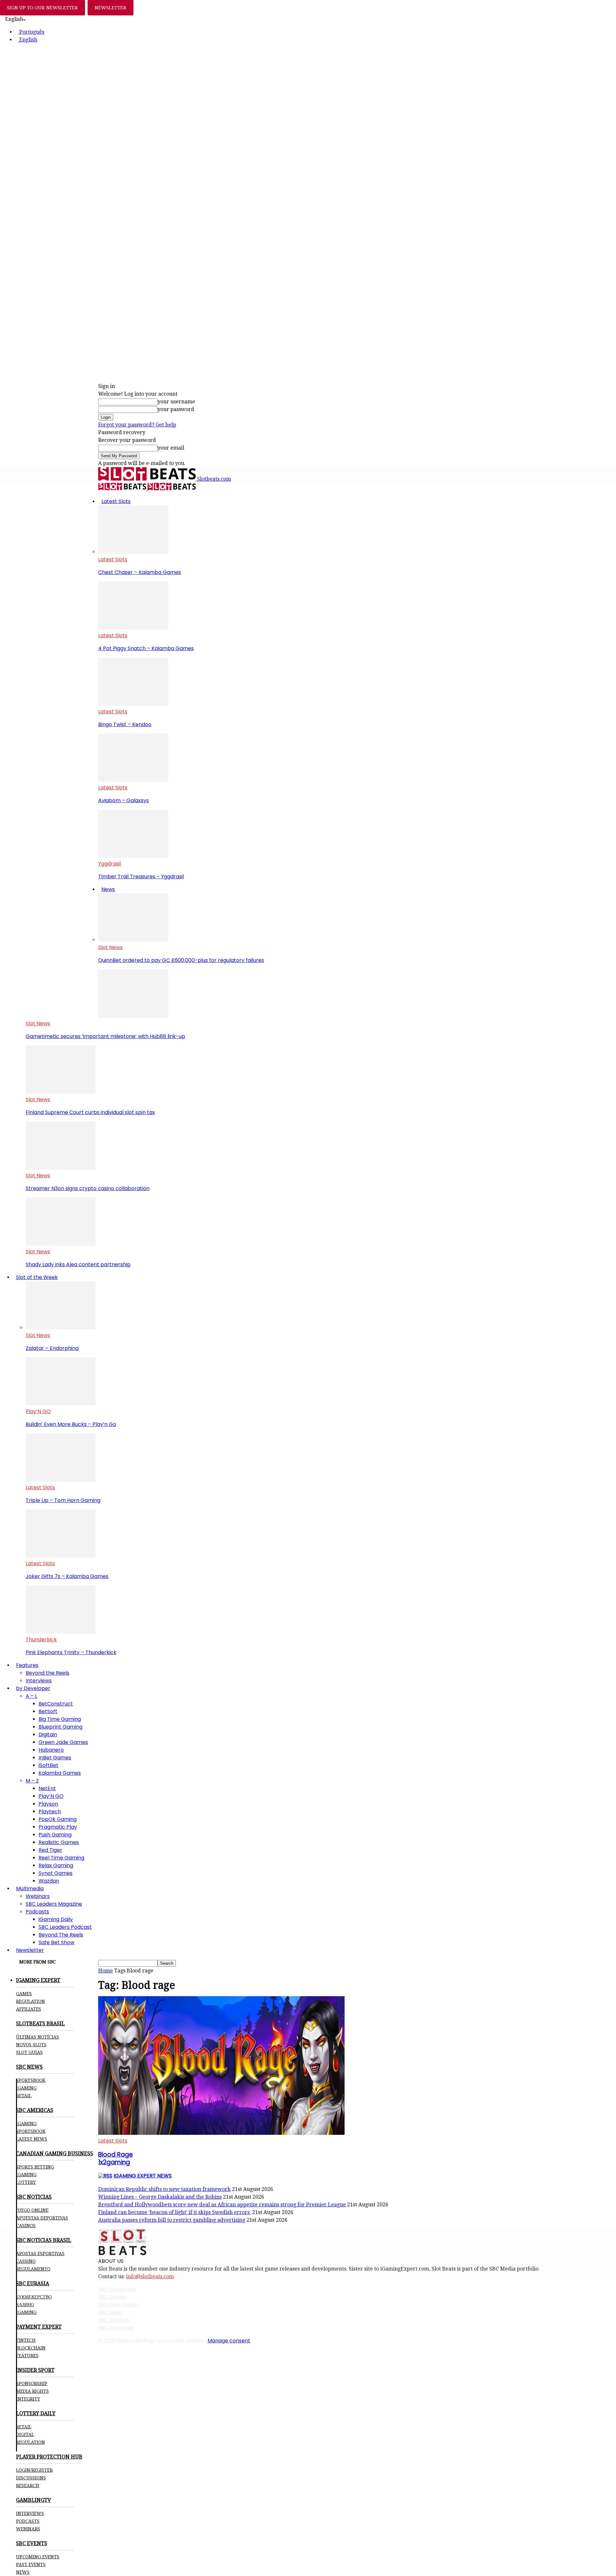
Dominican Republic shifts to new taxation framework (164, 2189)
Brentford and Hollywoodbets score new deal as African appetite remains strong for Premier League (222, 2205)
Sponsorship (32, 2383)
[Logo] (123, 489)
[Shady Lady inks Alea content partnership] (61, 1244)
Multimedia (30, 1889)
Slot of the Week (37, 1277)
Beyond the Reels (47, 1673)
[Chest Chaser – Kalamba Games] (133, 552)
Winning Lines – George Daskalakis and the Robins (160, 2197)
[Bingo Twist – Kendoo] (133, 704)
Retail (24, 2096)
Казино (25, 2305)
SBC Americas (116, 2328)
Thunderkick (41, 1640)
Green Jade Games (63, 1742)
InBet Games (55, 1758)
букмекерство (34, 2297)
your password (176, 409)
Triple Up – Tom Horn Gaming (63, 1500)
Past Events (31, 2564)
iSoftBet (48, 1765)
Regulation (30, 2001)
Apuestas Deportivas (42, 2218)
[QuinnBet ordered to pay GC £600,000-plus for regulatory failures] (133, 940)
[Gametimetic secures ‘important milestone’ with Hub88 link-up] (133, 1016)
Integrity (28, 2399)
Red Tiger (50, 1850)
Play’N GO (38, 1411)
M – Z (32, 1781)
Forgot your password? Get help (137, 425)
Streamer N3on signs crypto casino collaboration (88, 1188)
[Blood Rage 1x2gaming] (221, 2133)
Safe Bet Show (56, 1942)
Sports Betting (35, 2167)
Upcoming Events (38, 2557)
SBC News (111, 2312)
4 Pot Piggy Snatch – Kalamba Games (146, 648)
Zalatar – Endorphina (52, 1348)
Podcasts (37, 1912)
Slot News (110, 947)
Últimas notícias (38, 2037)
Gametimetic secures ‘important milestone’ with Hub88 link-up (105, 1036)
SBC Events (112, 2297)
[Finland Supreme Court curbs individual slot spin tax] (61, 1092)
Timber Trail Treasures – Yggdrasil (141, 876)
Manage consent (229, 2341)
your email (171, 448)
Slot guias (29, 2052)
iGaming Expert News (143, 2176)
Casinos (26, 2226)
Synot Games (56, 1873)
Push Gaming (55, 1835)
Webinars (38, 1896)
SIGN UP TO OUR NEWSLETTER (43, 8)
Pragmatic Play (58, 1827)
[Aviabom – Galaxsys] (133, 780)
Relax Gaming (56, 1865)
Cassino (26, 2261)
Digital (25, 2434)
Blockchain (31, 2348)
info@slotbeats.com (150, 2276)
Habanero (51, 1750)
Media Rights (32, 2391)
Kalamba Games (60, 1773)
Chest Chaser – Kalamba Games (140, 572)
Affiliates (29, 2009)
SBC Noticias (114, 2320)
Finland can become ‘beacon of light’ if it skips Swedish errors (175, 2212)
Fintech (26, 2340)
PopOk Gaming (58, 1819)
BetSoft (48, 1711)
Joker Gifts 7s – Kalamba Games (67, 1576)
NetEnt (47, 1788)
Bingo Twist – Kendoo (125, 724)
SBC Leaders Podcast (65, 1927)
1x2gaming (116, 2158)
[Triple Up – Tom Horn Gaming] (61, 1480)
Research (28, 2486)
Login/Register (34, 2470)
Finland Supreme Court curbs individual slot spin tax (90, 1112)
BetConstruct (56, 1704)
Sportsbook (31, 2080)
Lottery (26, 2182)
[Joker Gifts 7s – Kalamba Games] (61, 1556)
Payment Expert (119, 2305)
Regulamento (33, 2269)
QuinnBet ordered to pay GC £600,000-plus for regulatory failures (181, 960)
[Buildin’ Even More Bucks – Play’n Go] (61, 1404)
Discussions (31, 2478)
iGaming (26, 2088)
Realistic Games (59, 1842)
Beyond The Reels (61, 1935)
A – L (31, 1696)
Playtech (50, 1812)
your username (176, 402)
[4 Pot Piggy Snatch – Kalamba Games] (133, 628)
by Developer (33, 1688)
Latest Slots (116, 501)
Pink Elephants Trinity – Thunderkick (71, 1652)
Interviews (39, 1681)
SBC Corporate (117, 2289)
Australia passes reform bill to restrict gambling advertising (172, 2220)
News (108, 889)
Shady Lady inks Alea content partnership (78, 1264)
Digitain (48, 1735)
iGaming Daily (56, 1919)
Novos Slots (31, 2045)
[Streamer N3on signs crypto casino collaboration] (61, 1168)
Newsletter (30, 1950)
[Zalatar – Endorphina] (61, 1328)
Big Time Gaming (60, 1719)
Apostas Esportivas (40, 2254)
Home (106, 1971)
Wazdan (49, 1881)
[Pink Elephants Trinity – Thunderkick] (61, 1632)
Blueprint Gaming (60, 1727)
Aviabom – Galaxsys (124, 800)
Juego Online (32, 2210)
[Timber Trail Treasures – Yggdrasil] (133, 856)
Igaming (26, 2124)
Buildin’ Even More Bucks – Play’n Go (71, 1424)
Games (24, 1994)
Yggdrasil (110, 864)
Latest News (32, 2139)
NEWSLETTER (111, 8)
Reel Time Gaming (61, 1858)
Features (27, 1665)
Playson (48, 1804)
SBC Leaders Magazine (54, 1904)
